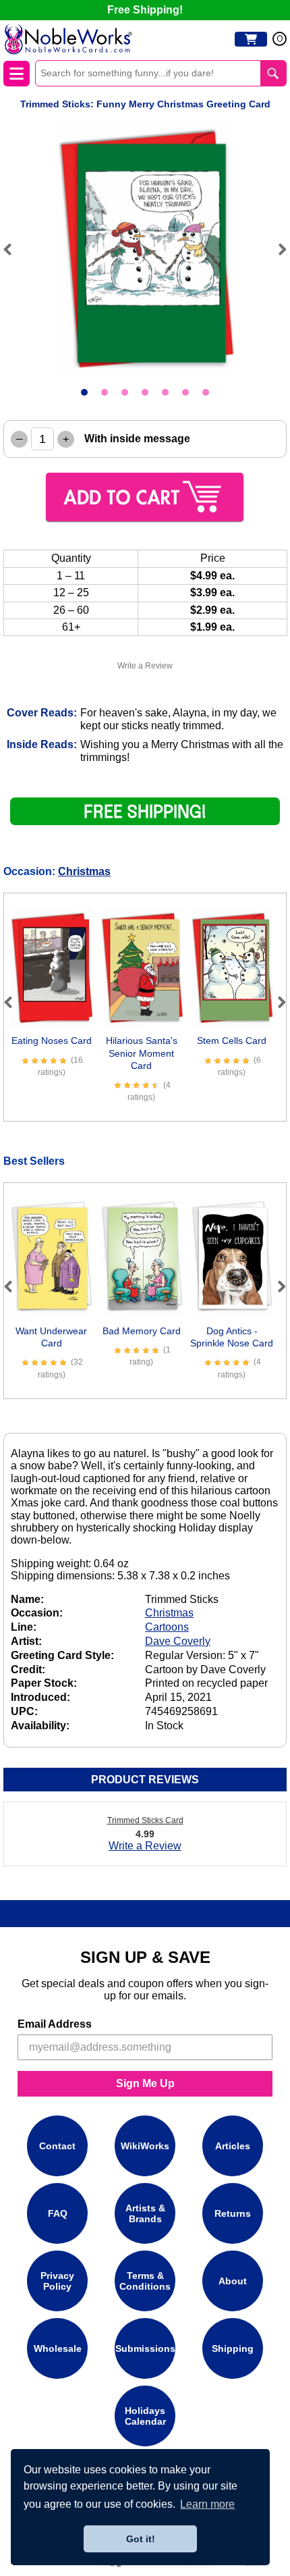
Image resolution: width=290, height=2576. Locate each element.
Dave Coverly (178, 1641)
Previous (13, 249)
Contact (57, 2146)
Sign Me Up (145, 2083)
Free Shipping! (145, 10)
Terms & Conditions (145, 2280)
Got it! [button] (141, 2539)
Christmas (84, 871)
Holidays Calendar (145, 2415)
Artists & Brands (145, 2213)
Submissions (145, 2348)
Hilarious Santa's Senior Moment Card (142, 1053)
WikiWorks (145, 2146)
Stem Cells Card (232, 1041)
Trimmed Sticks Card (145, 1820)
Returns (233, 2213)
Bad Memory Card (142, 1331)
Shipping (233, 2348)
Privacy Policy (57, 2280)
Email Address (55, 2024)
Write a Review (145, 666)
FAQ (58, 2213)
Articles (233, 2146)
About (233, 2281)
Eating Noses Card (52, 1041)
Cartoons (167, 1627)
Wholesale (58, 2348)
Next (277, 249)
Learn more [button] (207, 2504)
